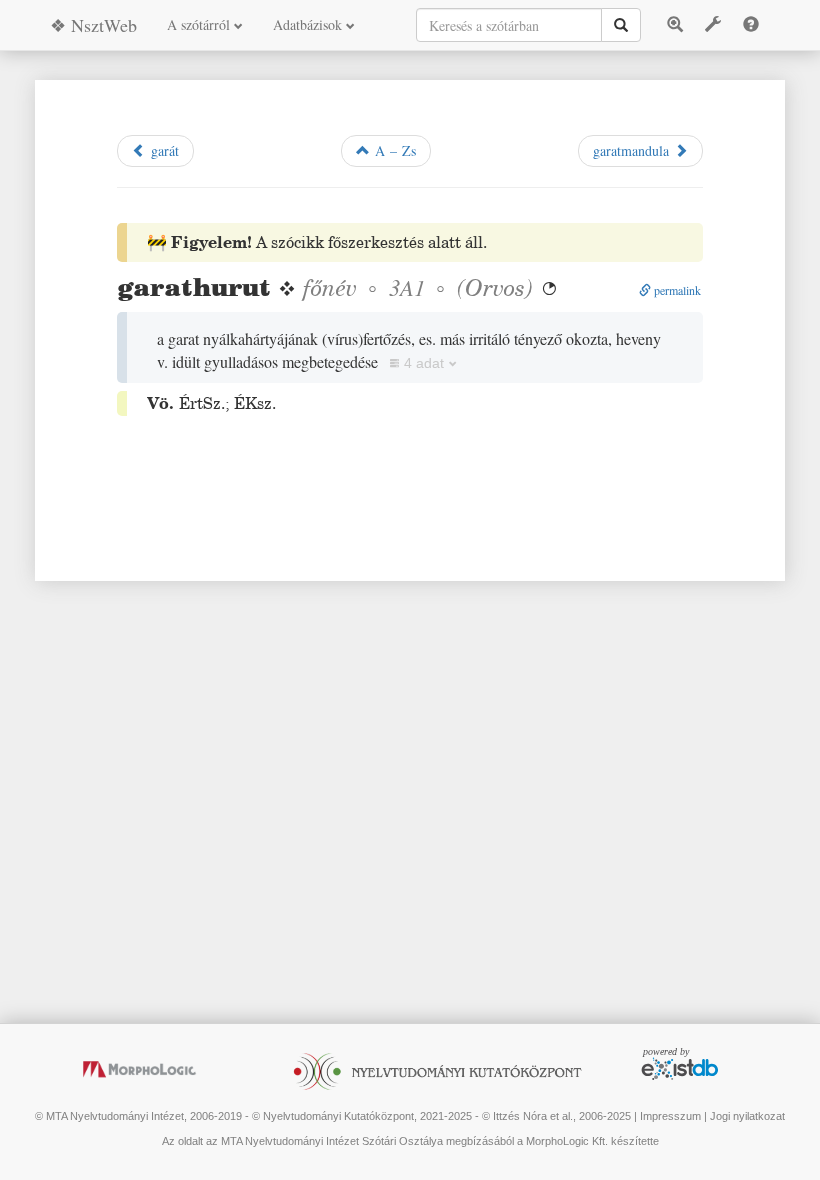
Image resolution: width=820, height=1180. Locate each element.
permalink (676, 290)
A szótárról (200, 24)
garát (162, 150)
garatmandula (633, 150)
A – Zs (393, 150)
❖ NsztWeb (93, 25)
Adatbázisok (309, 24)
